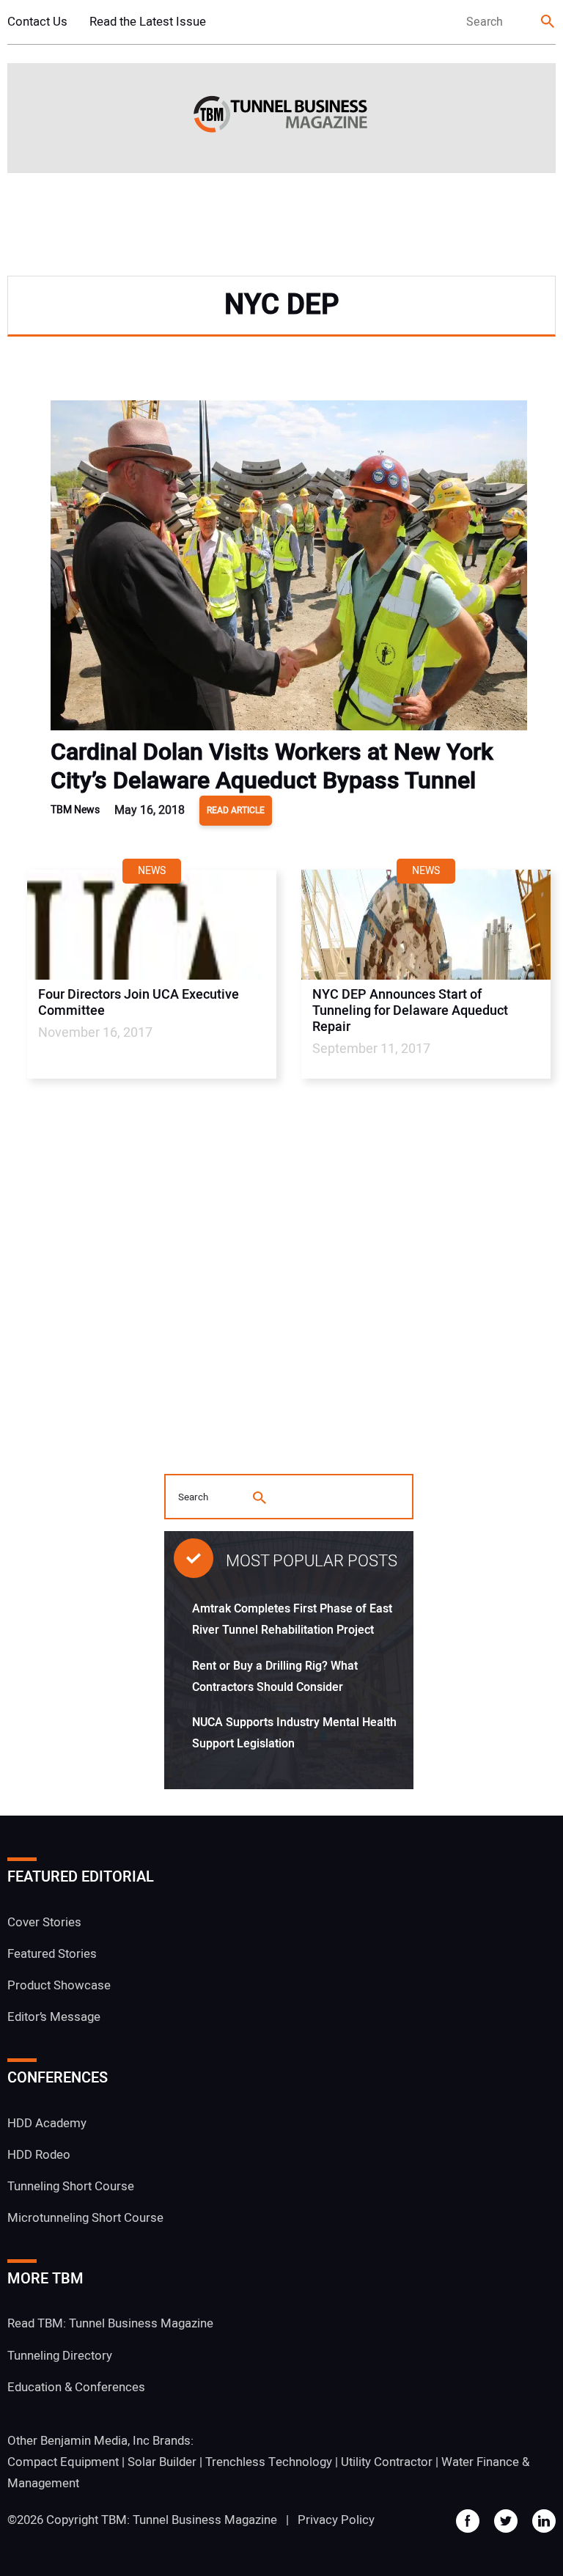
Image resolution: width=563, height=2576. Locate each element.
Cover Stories (44, 1922)
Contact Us (37, 22)
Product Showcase (59, 1985)
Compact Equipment (63, 2462)
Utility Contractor (387, 2462)
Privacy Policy (336, 2520)
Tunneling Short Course (71, 2186)
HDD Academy (47, 2123)
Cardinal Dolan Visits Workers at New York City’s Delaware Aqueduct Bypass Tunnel (272, 766)
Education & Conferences (76, 2387)
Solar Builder (162, 2462)
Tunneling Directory (60, 2356)
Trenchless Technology (269, 2462)
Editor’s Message (54, 2017)
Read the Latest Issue (148, 22)
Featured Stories (52, 1954)
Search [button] (548, 22)
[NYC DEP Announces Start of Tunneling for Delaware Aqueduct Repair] (426, 925)
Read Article (236, 810)
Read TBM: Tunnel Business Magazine (110, 2323)
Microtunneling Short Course (85, 2218)
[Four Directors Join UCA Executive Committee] (152, 925)
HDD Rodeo (39, 2155)
